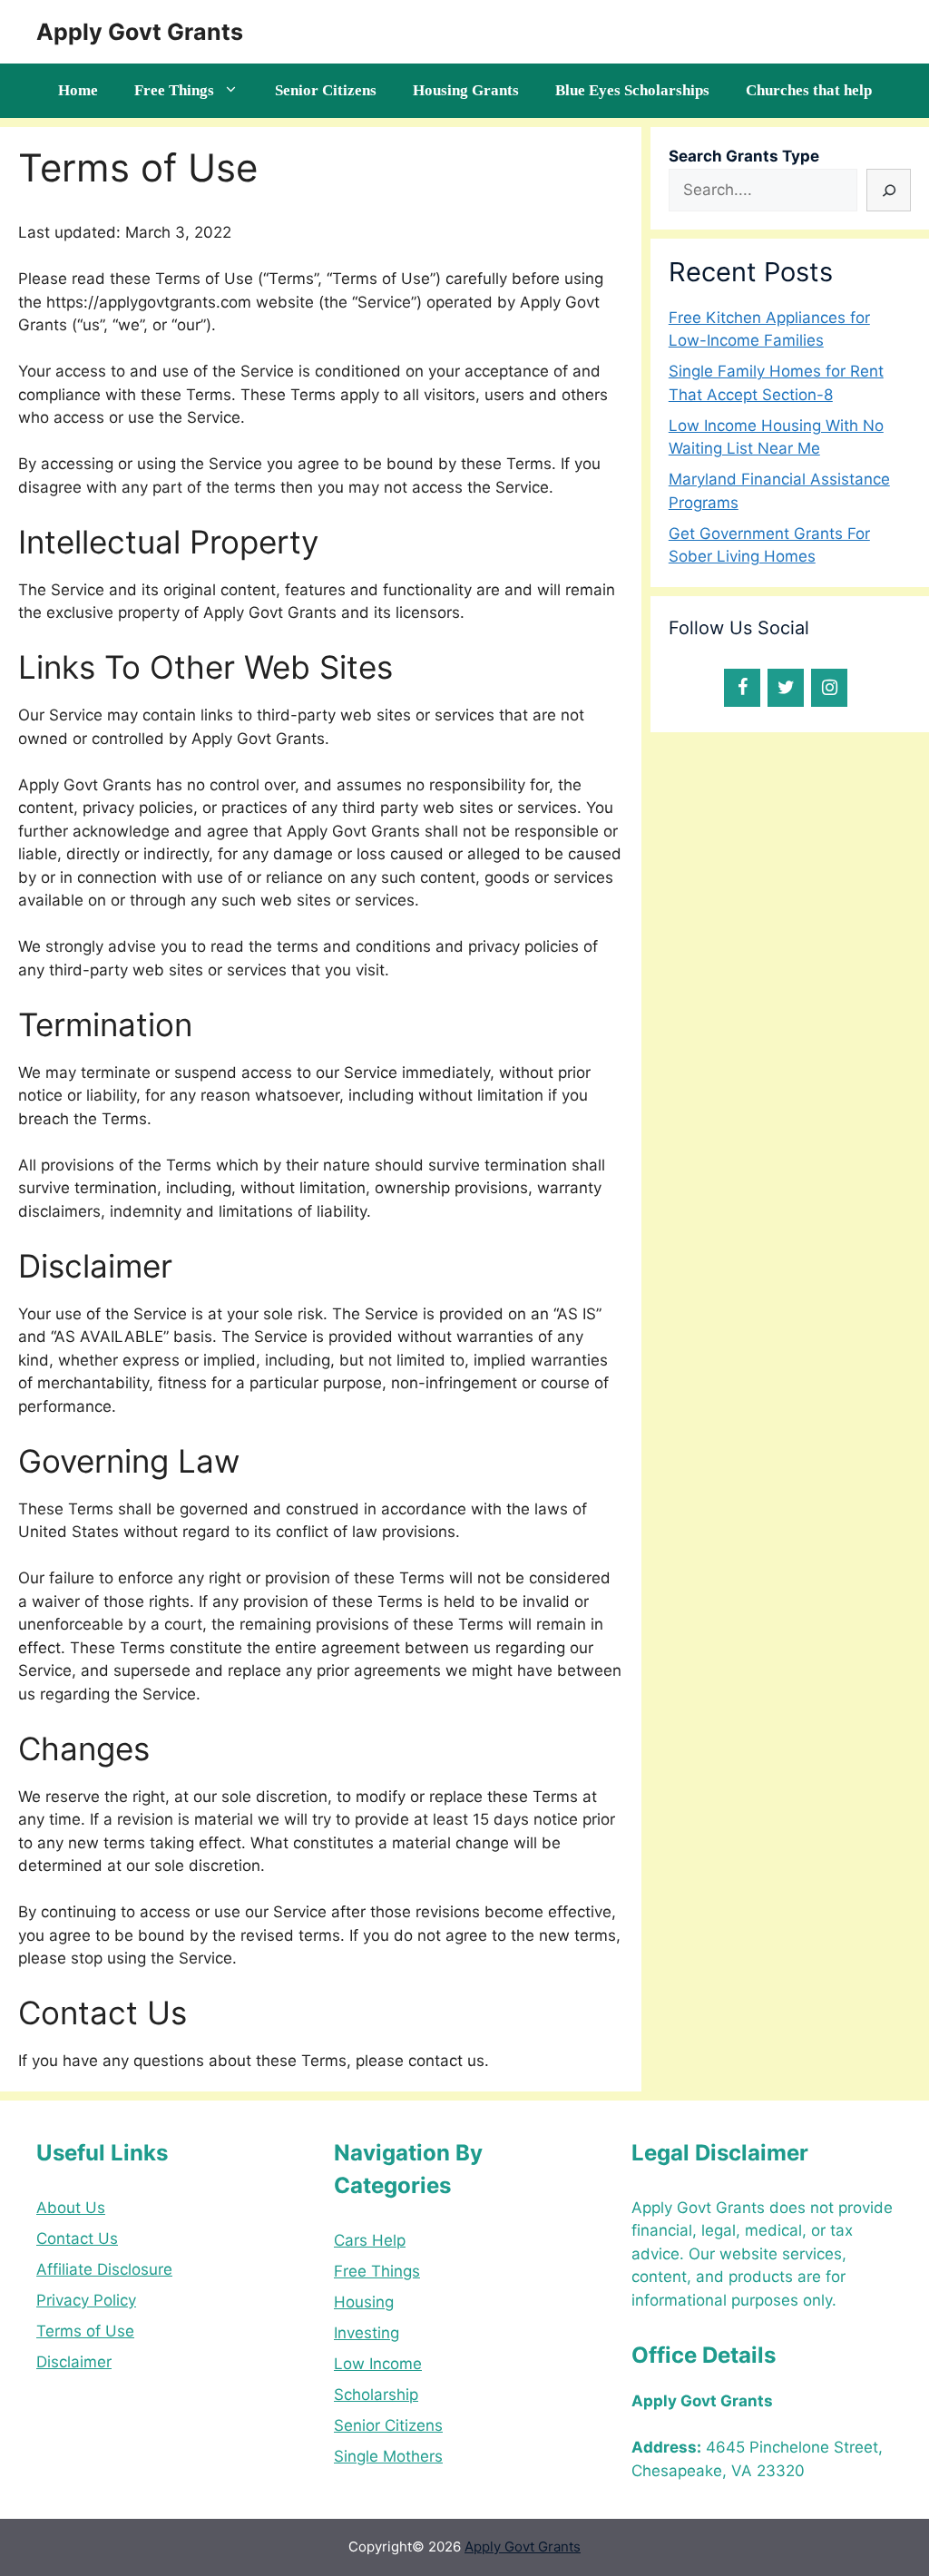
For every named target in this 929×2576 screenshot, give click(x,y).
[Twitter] (786, 688)
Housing (364, 2302)
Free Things (174, 90)
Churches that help (809, 90)
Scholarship (376, 2395)
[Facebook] (742, 688)
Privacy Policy (86, 2300)
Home (78, 90)
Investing (367, 2333)
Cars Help (370, 2240)
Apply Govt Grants (140, 32)
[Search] (889, 191)
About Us (71, 2208)
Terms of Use (85, 2331)
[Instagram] (829, 688)
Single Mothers (388, 2456)
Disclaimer (74, 2362)
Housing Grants (466, 90)
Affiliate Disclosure (104, 2269)
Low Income (378, 2364)
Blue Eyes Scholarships (632, 90)
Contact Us (77, 2238)
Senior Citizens (326, 90)
